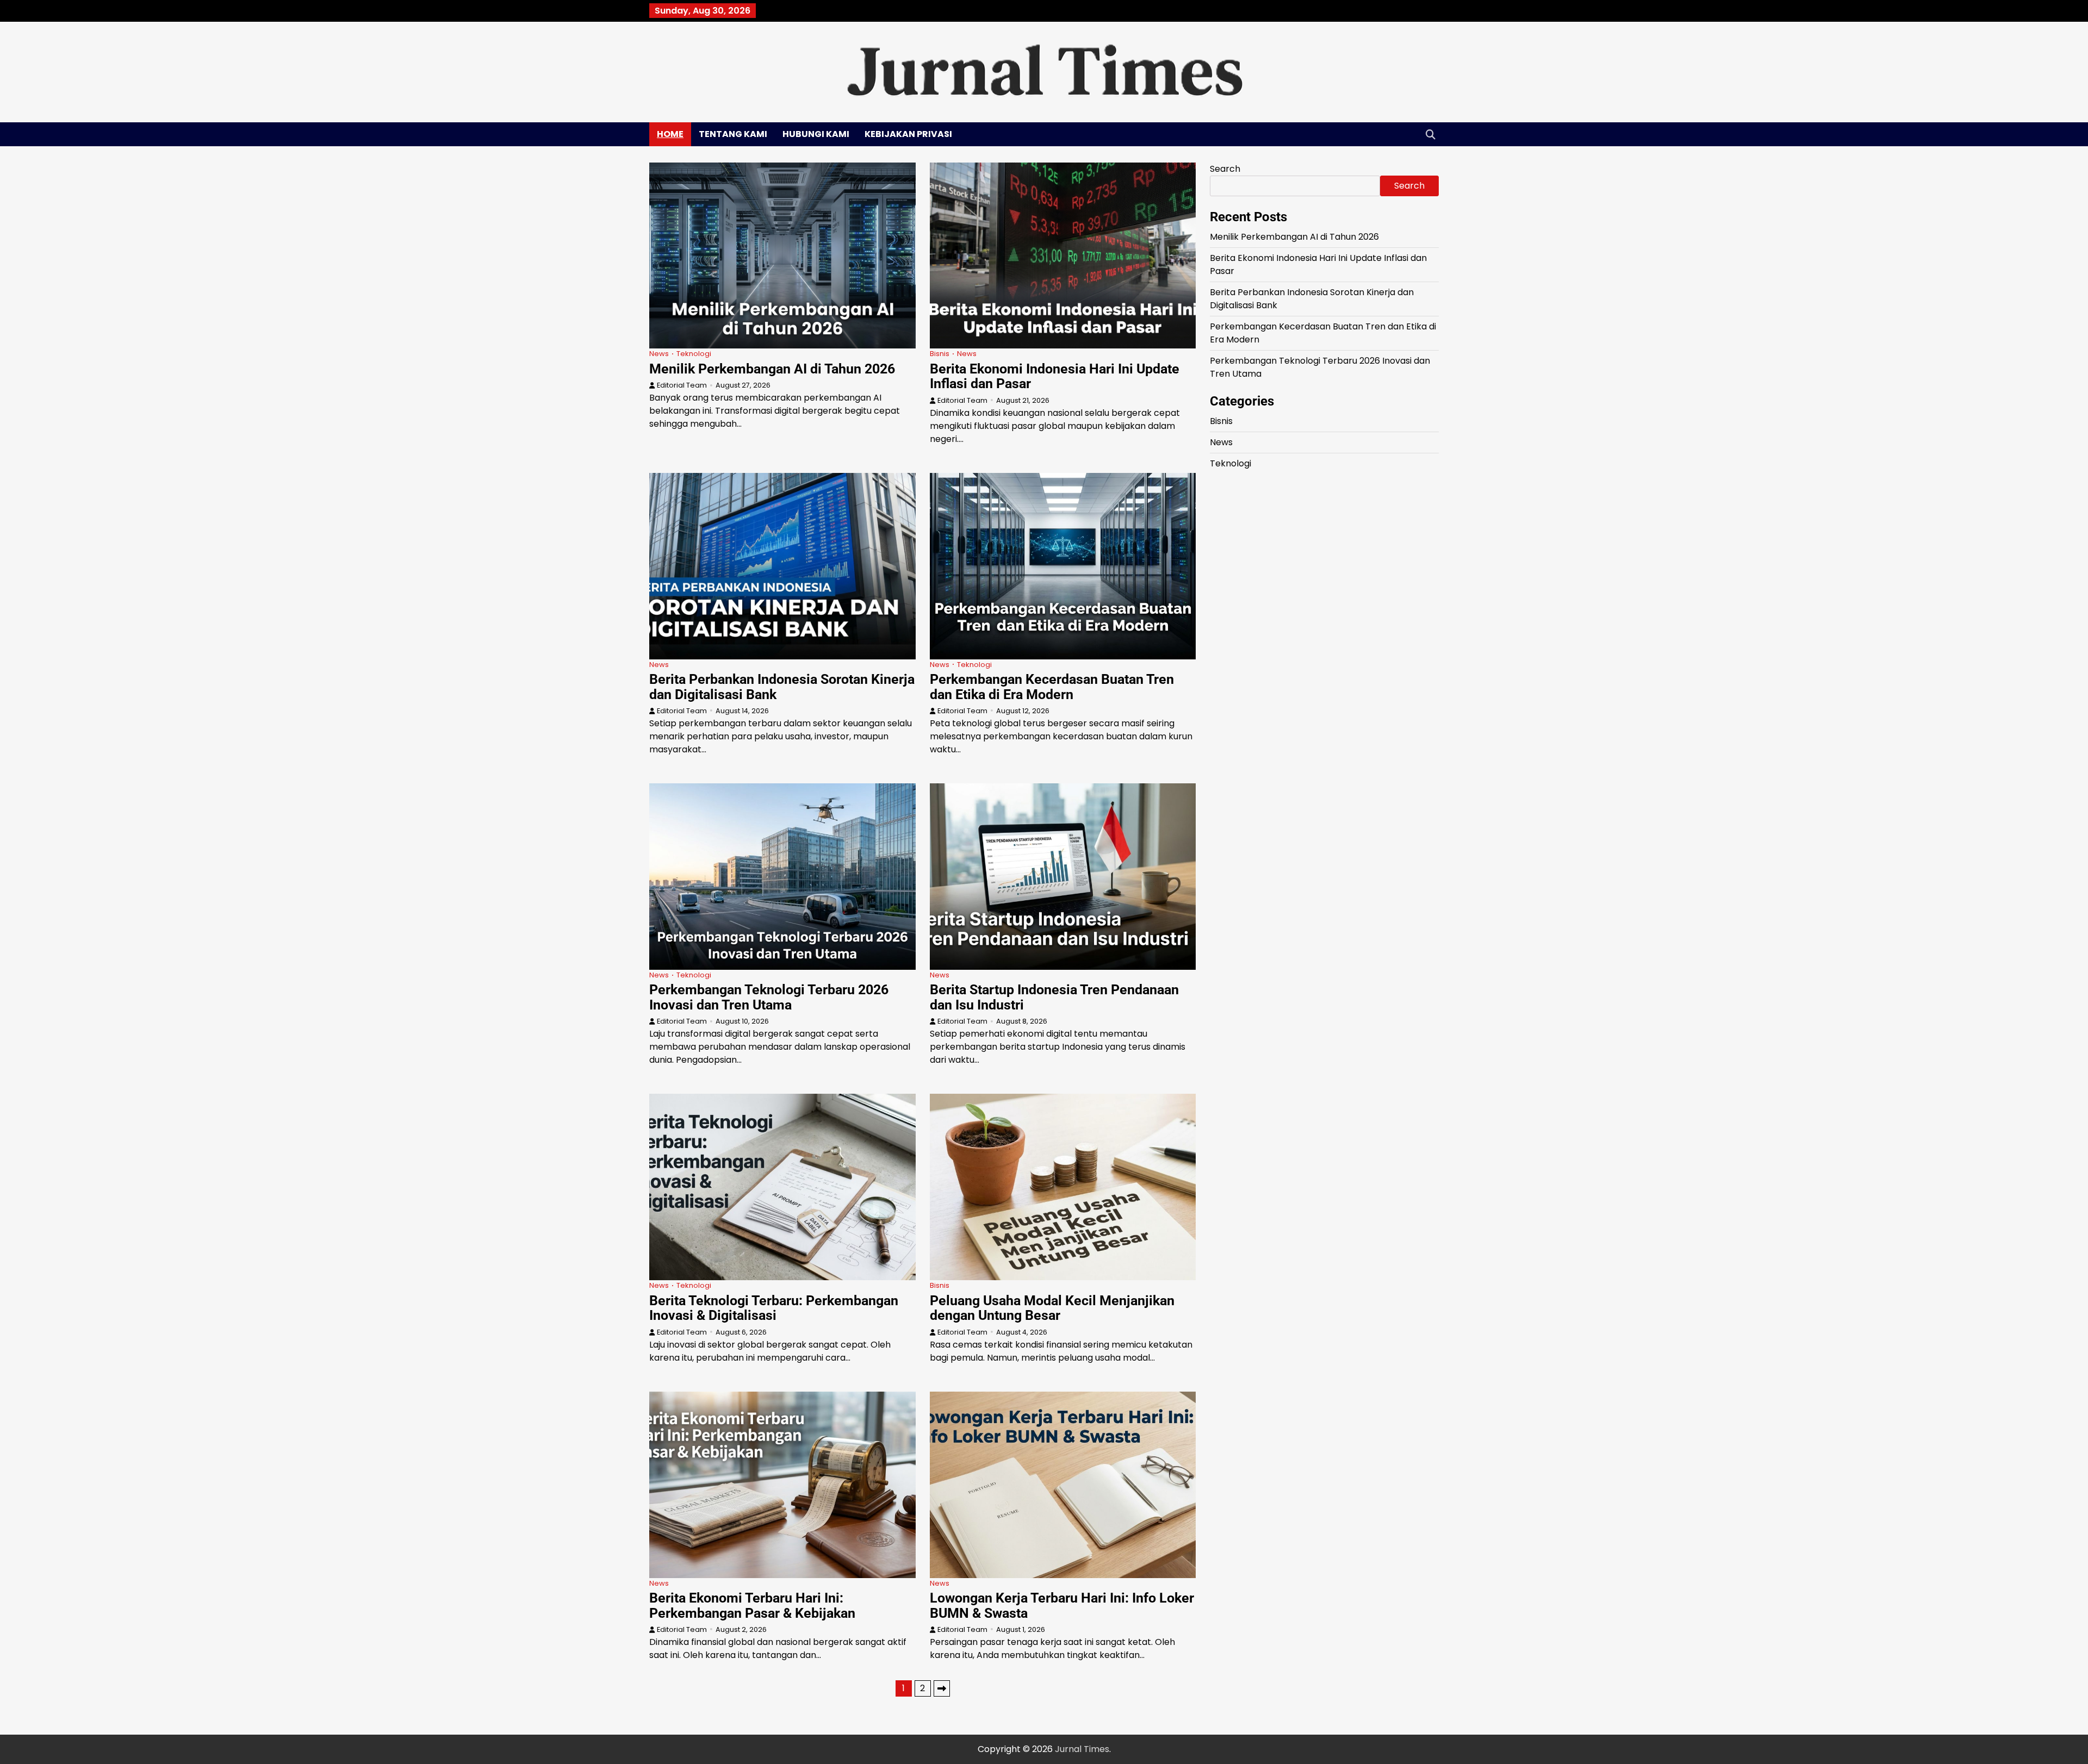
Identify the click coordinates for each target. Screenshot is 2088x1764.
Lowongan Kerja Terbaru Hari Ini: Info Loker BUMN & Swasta (1062, 1606)
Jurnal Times (1082, 1749)
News (659, 354)
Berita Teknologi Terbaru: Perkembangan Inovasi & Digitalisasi (774, 1308)
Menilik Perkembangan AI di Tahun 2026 (772, 369)
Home (670, 134)
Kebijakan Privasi (908, 134)
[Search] (1431, 134)
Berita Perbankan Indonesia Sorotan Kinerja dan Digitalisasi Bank (782, 687)
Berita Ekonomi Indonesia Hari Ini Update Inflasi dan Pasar (1055, 376)
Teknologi (694, 354)
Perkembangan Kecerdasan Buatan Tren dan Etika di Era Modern (1052, 687)
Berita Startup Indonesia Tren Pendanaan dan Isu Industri (1054, 997)
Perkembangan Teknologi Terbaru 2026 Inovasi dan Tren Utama (769, 997)
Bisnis (940, 354)
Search (1225, 169)
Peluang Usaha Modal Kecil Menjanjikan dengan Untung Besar (1052, 1308)
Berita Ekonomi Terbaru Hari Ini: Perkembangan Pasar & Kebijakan (752, 1606)
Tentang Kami (733, 134)
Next (942, 1688)
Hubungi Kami (816, 134)
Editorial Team (682, 385)
